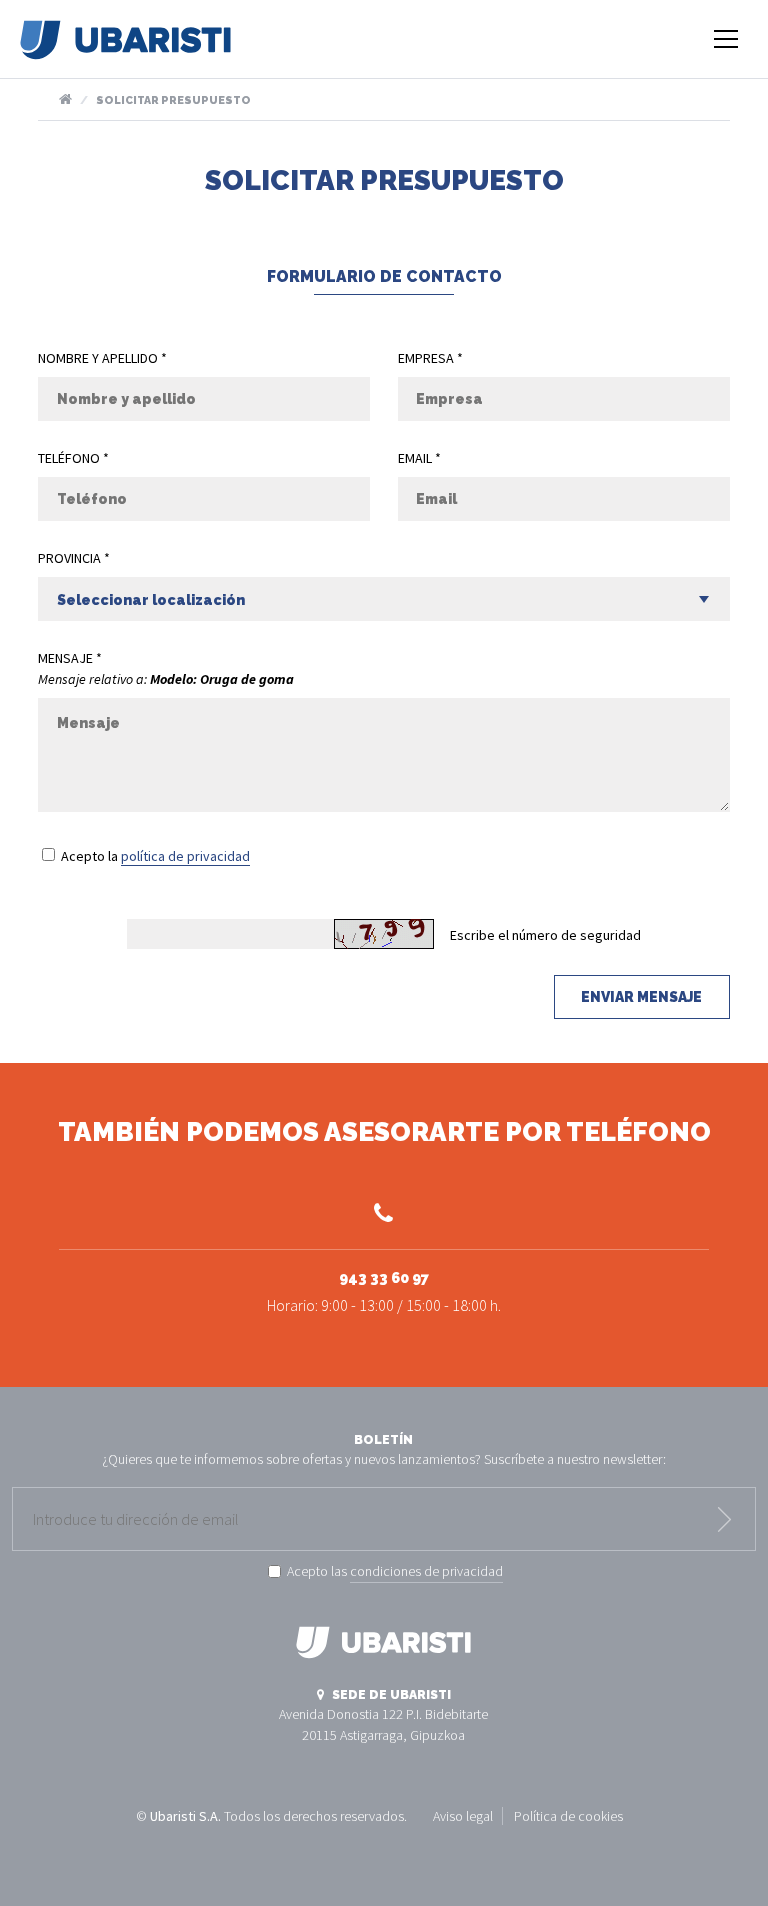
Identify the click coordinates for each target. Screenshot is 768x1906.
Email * (419, 458)
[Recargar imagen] (384, 934)
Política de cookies (568, 1816)
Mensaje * (70, 658)
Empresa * (430, 358)
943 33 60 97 (384, 1292)
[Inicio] (125, 49)
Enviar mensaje (641, 997)
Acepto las (395, 1571)
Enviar (724, 1519)
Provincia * (74, 558)
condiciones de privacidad (426, 1571)
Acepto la (155, 856)
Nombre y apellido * (102, 358)
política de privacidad (185, 856)
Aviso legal (463, 1816)
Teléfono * (73, 458)
